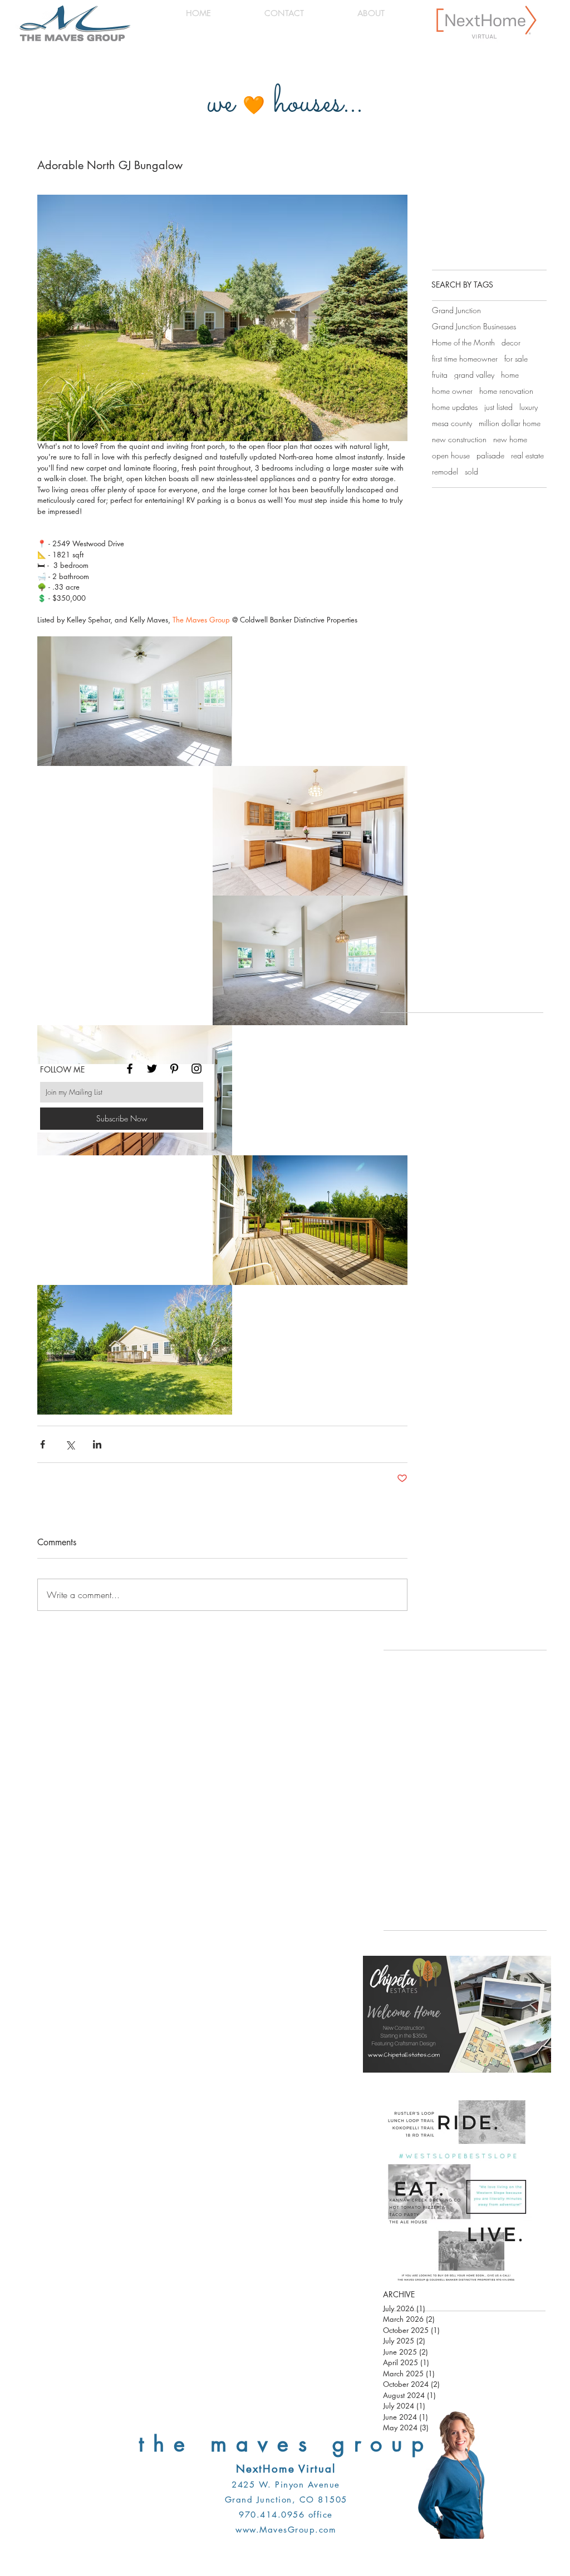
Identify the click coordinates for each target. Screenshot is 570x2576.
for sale (516, 359)
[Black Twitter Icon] (152, 1069)
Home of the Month (463, 342)
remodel (445, 471)
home (510, 375)
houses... (318, 104)
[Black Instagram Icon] (196, 1069)
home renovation (506, 391)
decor (511, 342)
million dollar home (510, 423)
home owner (452, 391)
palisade (490, 455)
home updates (455, 407)
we (221, 104)
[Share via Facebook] (43, 1444)
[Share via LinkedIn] (97, 1444)
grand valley (474, 375)
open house (451, 455)
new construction (459, 439)
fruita (440, 375)
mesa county (452, 423)
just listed (498, 407)
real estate (527, 455)
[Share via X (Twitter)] (70, 1444)
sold (471, 471)
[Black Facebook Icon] (130, 1069)
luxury (529, 407)
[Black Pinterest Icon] (174, 1069)
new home (510, 439)
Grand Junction (456, 310)
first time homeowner (465, 359)
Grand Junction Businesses (474, 326)
